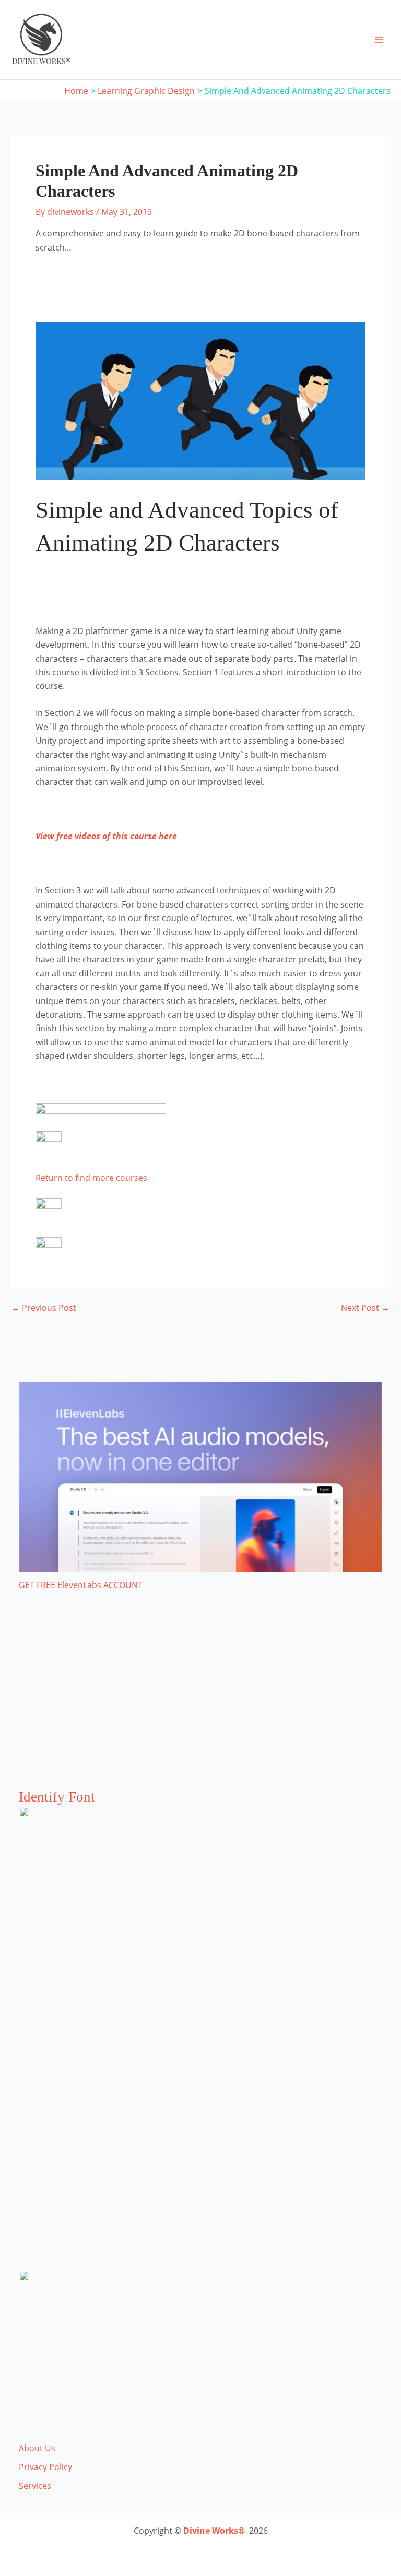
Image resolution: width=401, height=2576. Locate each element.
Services (35, 2486)
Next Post (365, 1308)
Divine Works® (214, 2531)
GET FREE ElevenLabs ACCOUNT (81, 1585)
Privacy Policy (45, 2467)
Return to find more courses (91, 1178)
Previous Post (44, 1308)
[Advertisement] (200, 1700)
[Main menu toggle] (379, 40)
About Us (37, 2448)
